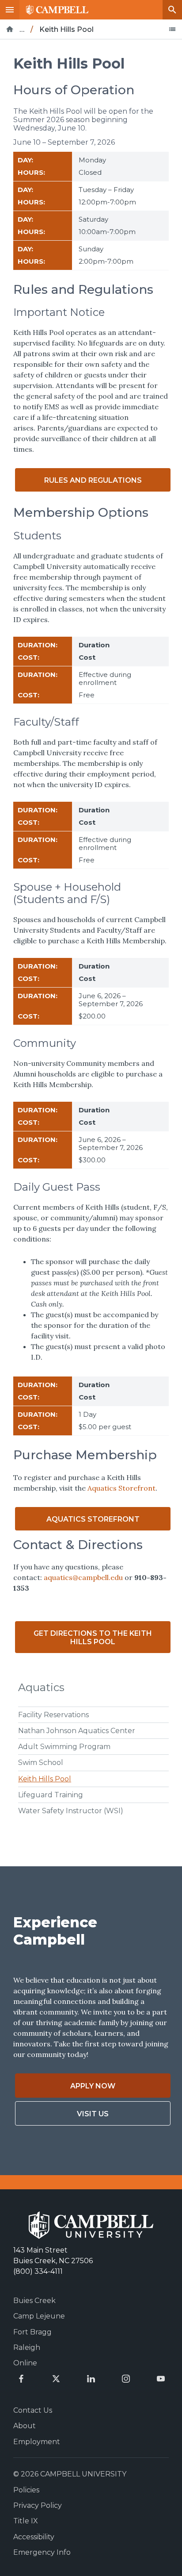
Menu (10, 10)
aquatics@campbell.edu (82, 1577)
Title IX (26, 2521)
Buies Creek (34, 2301)
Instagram (126, 2379)
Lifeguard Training (51, 1795)
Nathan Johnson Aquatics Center (77, 1731)
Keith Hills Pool (45, 1779)
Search (172, 10)
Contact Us (33, 2410)
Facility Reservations (53, 1715)
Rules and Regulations (93, 480)
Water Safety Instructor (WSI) (71, 1811)
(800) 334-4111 (38, 2271)
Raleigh (27, 2347)
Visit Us (93, 2114)
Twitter (56, 2379)
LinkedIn (91, 2379)
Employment (37, 2442)
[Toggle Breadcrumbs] (172, 29)
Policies (26, 2490)
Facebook (21, 2379)
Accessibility (34, 2537)
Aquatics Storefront (121, 1488)
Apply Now (93, 2086)
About (25, 2426)
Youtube (161, 2379)
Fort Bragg (32, 2332)
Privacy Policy (38, 2505)
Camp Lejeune (39, 2316)
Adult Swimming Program (64, 1747)
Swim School (41, 1763)
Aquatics (41, 1687)
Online (25, 2363)
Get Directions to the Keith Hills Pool (93, 1638)
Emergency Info (42, 2552)
